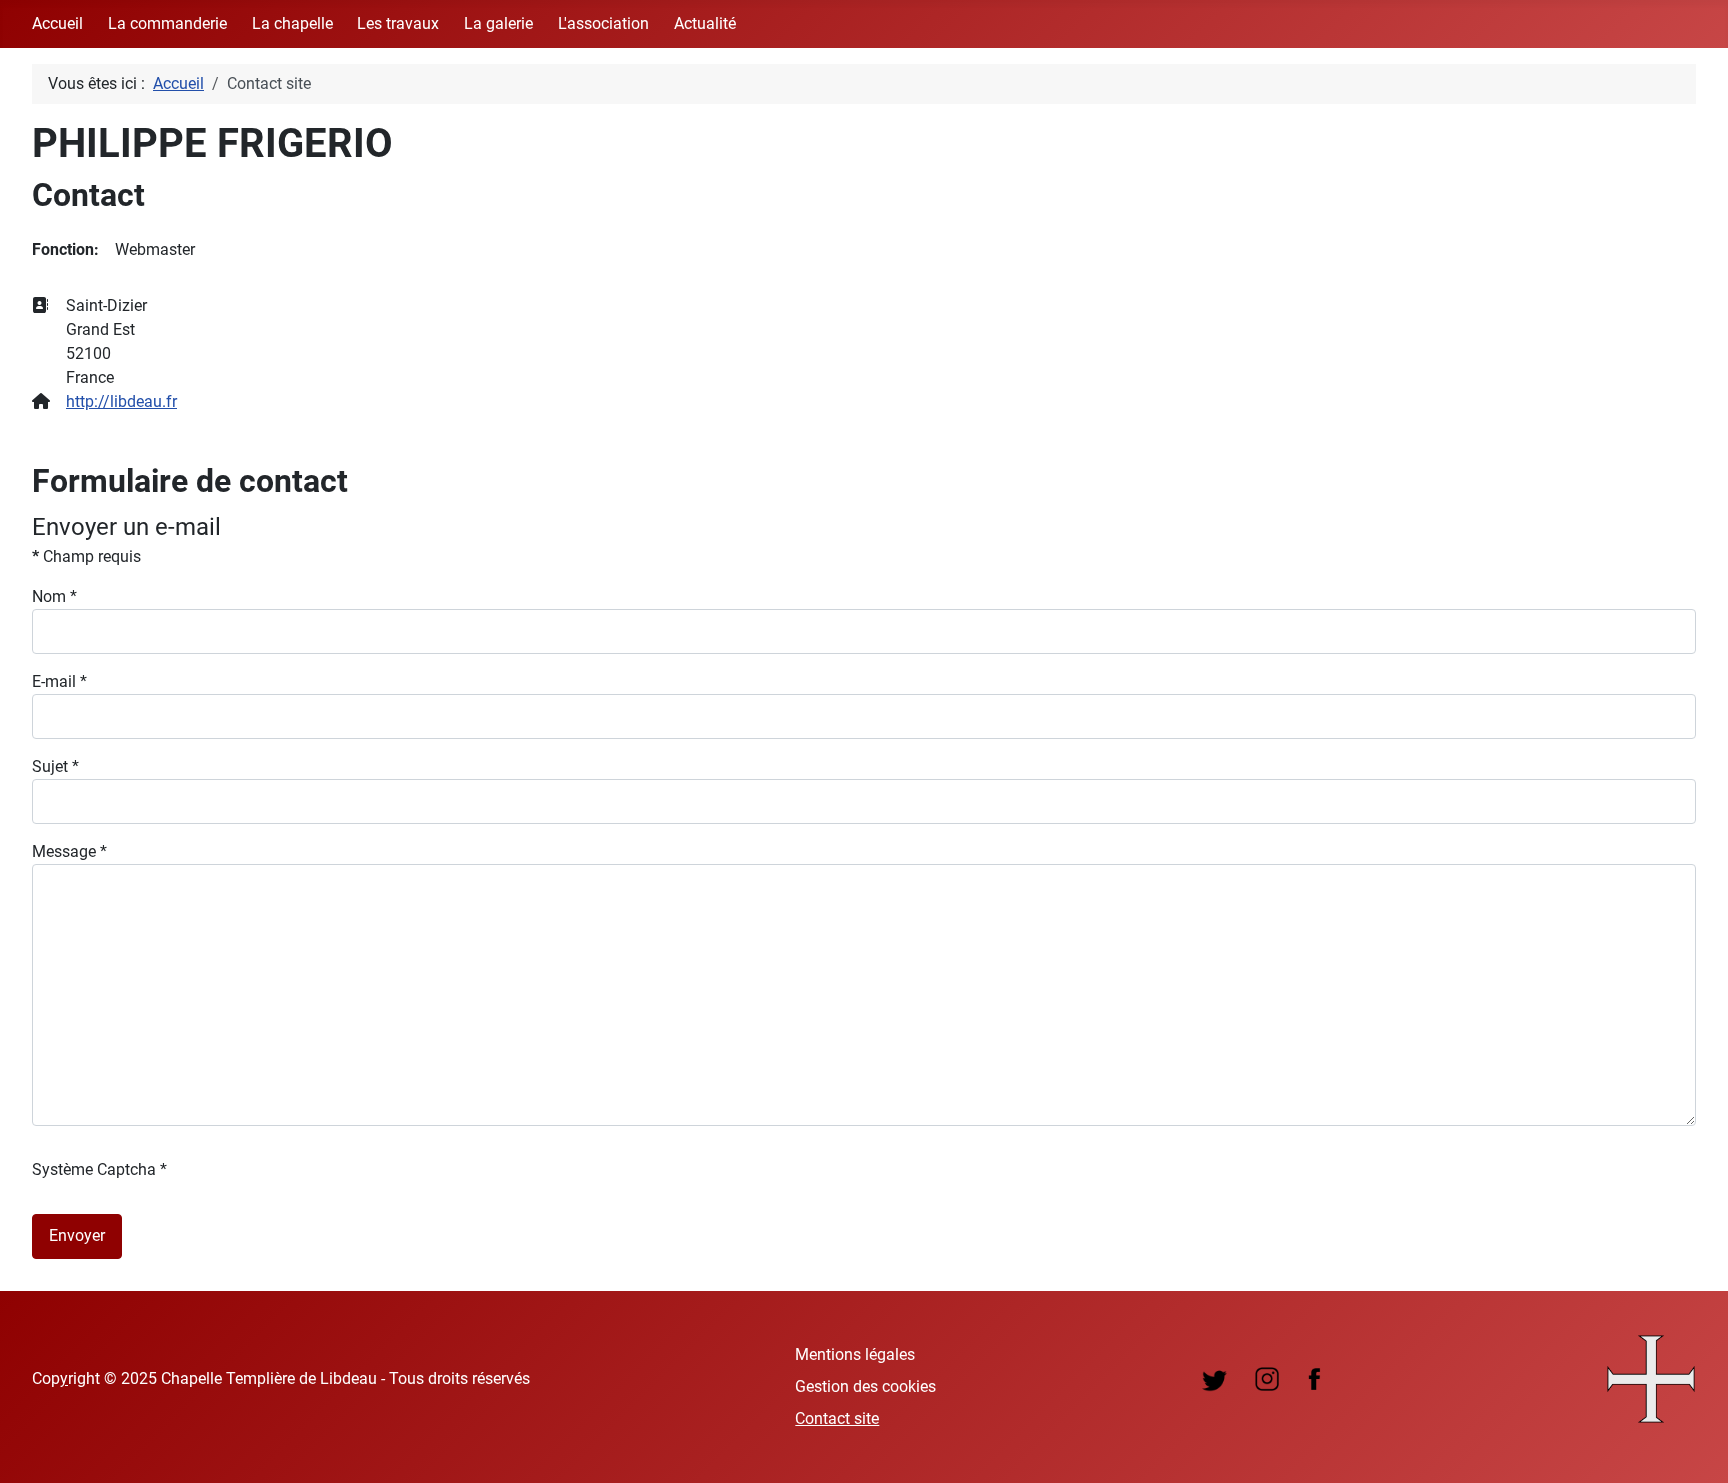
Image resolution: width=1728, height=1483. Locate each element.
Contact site (837, 1418)
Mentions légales (855, 1354)
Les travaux (398, 23)
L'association (603, 23)
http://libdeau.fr (121, 401)
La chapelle (292, 23)
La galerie (498, 23)
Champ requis (86, 556)
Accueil (57, 23)
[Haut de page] (1693, 1446)
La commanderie (167, 23)
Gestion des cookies (865, 1386)
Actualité (705, 23)
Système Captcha (99, 1169)
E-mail (59, 681)
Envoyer (77, 1235)
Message (69, 851)
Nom (54, 596)
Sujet (55, 766)
